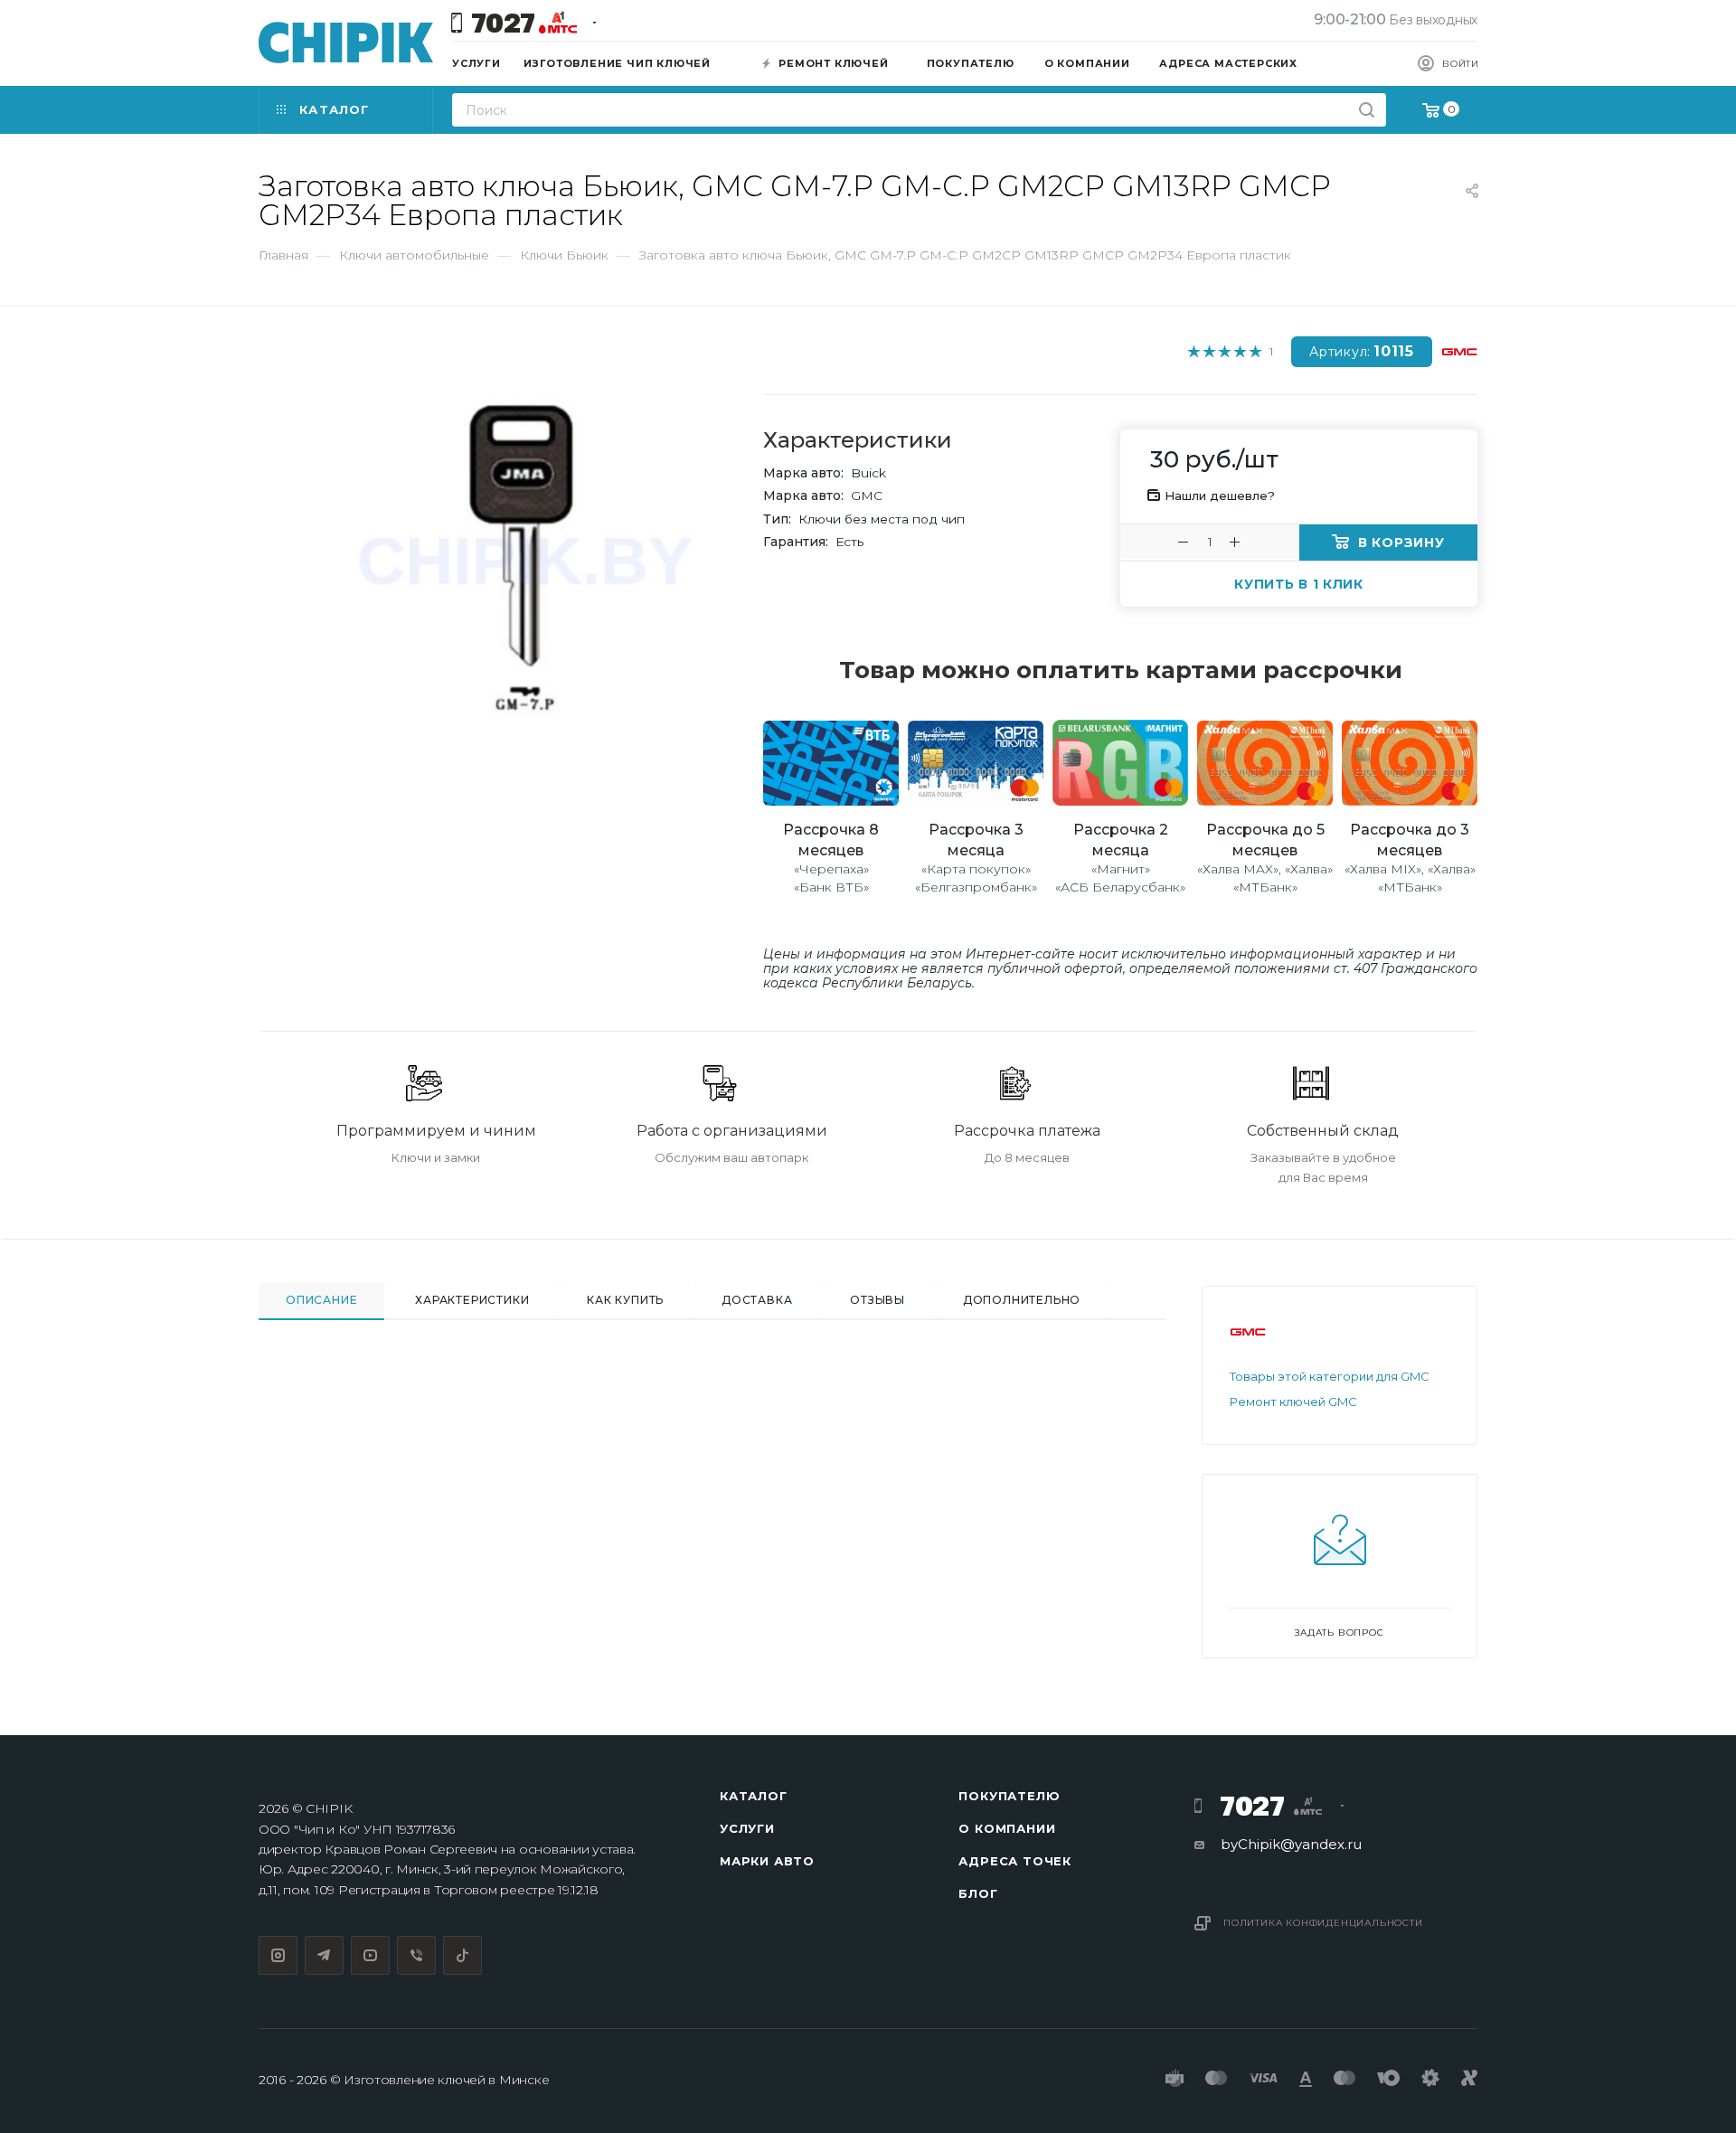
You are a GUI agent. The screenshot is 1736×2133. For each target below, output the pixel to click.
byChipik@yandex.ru (1291, 1844)
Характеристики (472, 1300)
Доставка (757, 1300)
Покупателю (1009, 1796)
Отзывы (877, 1300)
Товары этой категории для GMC (1330, 1376)
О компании (1007, 1828)
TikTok (462, 1955)
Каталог (754, 1796)
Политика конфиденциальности (1323, 1923)
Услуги (747, 1828)
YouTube (370, 1955)
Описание (321, 1300)
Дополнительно (1022, 1300)
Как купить (625, 1300)
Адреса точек (1015, 1861)
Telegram (324, 1955)
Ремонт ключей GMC (1293, 1402)
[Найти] (1367, 110)
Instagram (278, 1955)
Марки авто (767, 1861)
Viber (416, 1955)
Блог (978, 1893)
